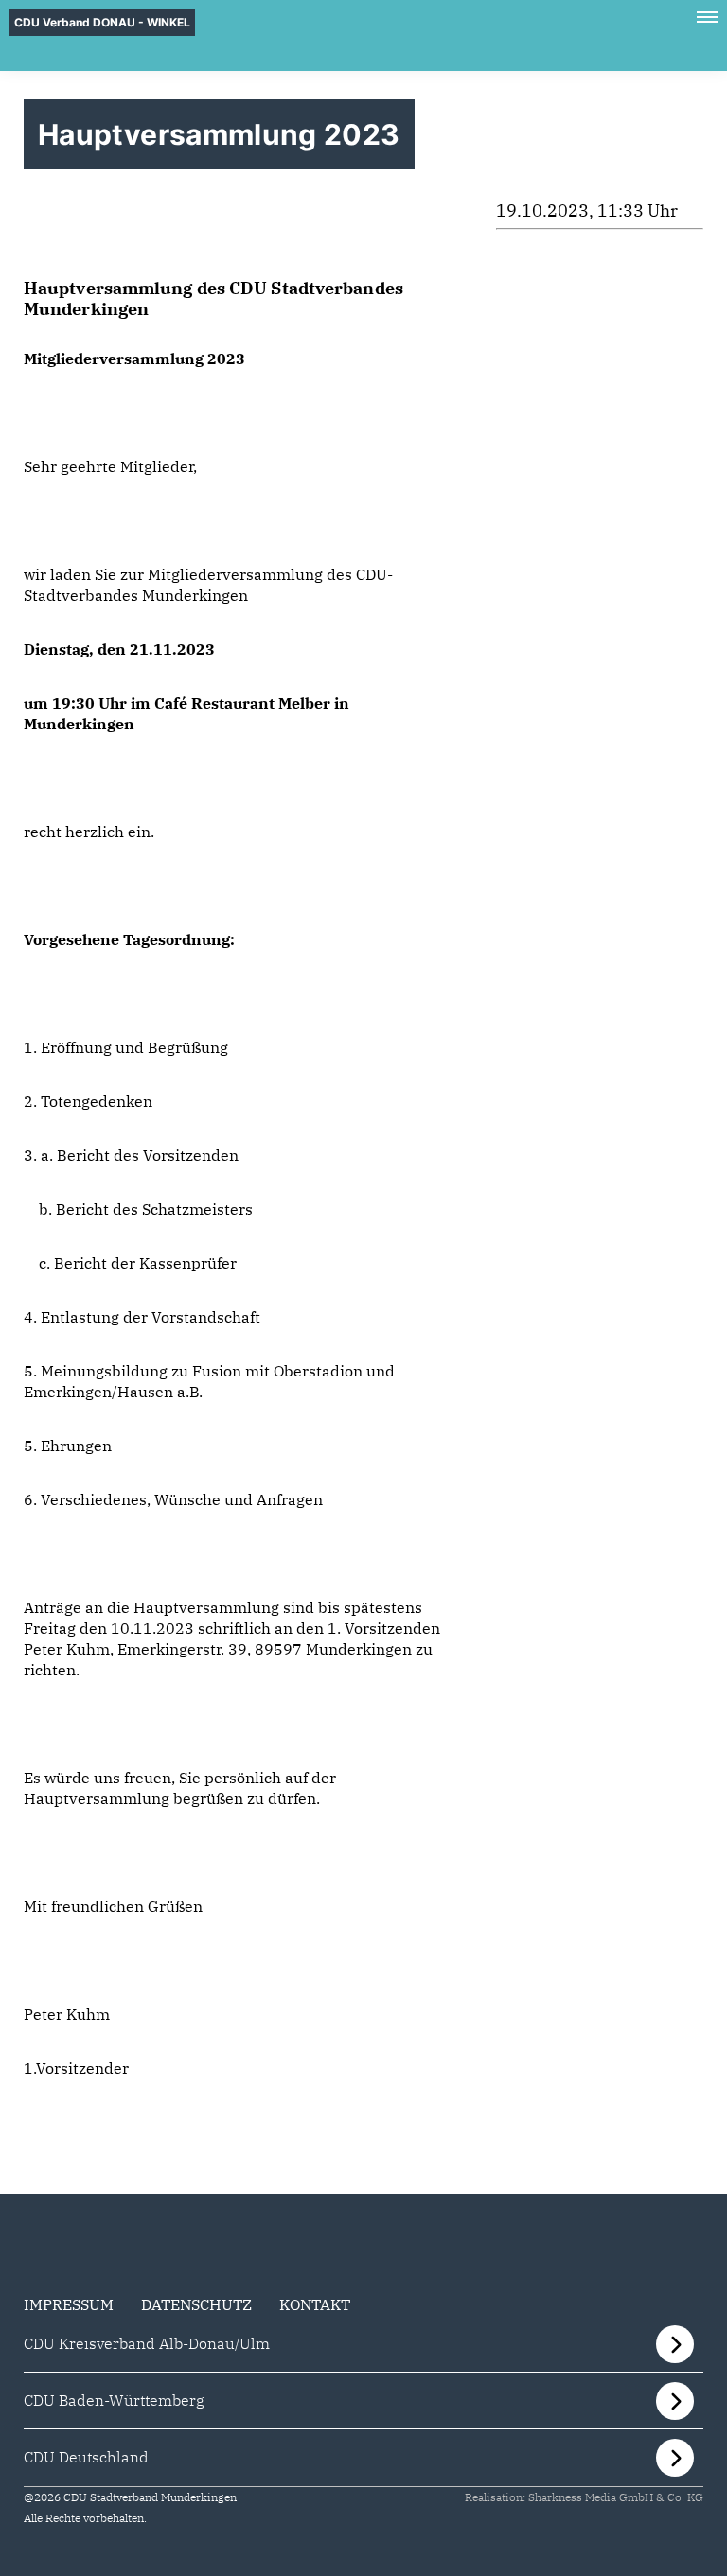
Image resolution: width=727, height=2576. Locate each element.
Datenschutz (196, 2304)
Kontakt (315, 2304)
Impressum (69, 2304)
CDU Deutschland (86, 2457)
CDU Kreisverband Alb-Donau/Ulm (147, 2343)
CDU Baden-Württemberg (114, 2400)
